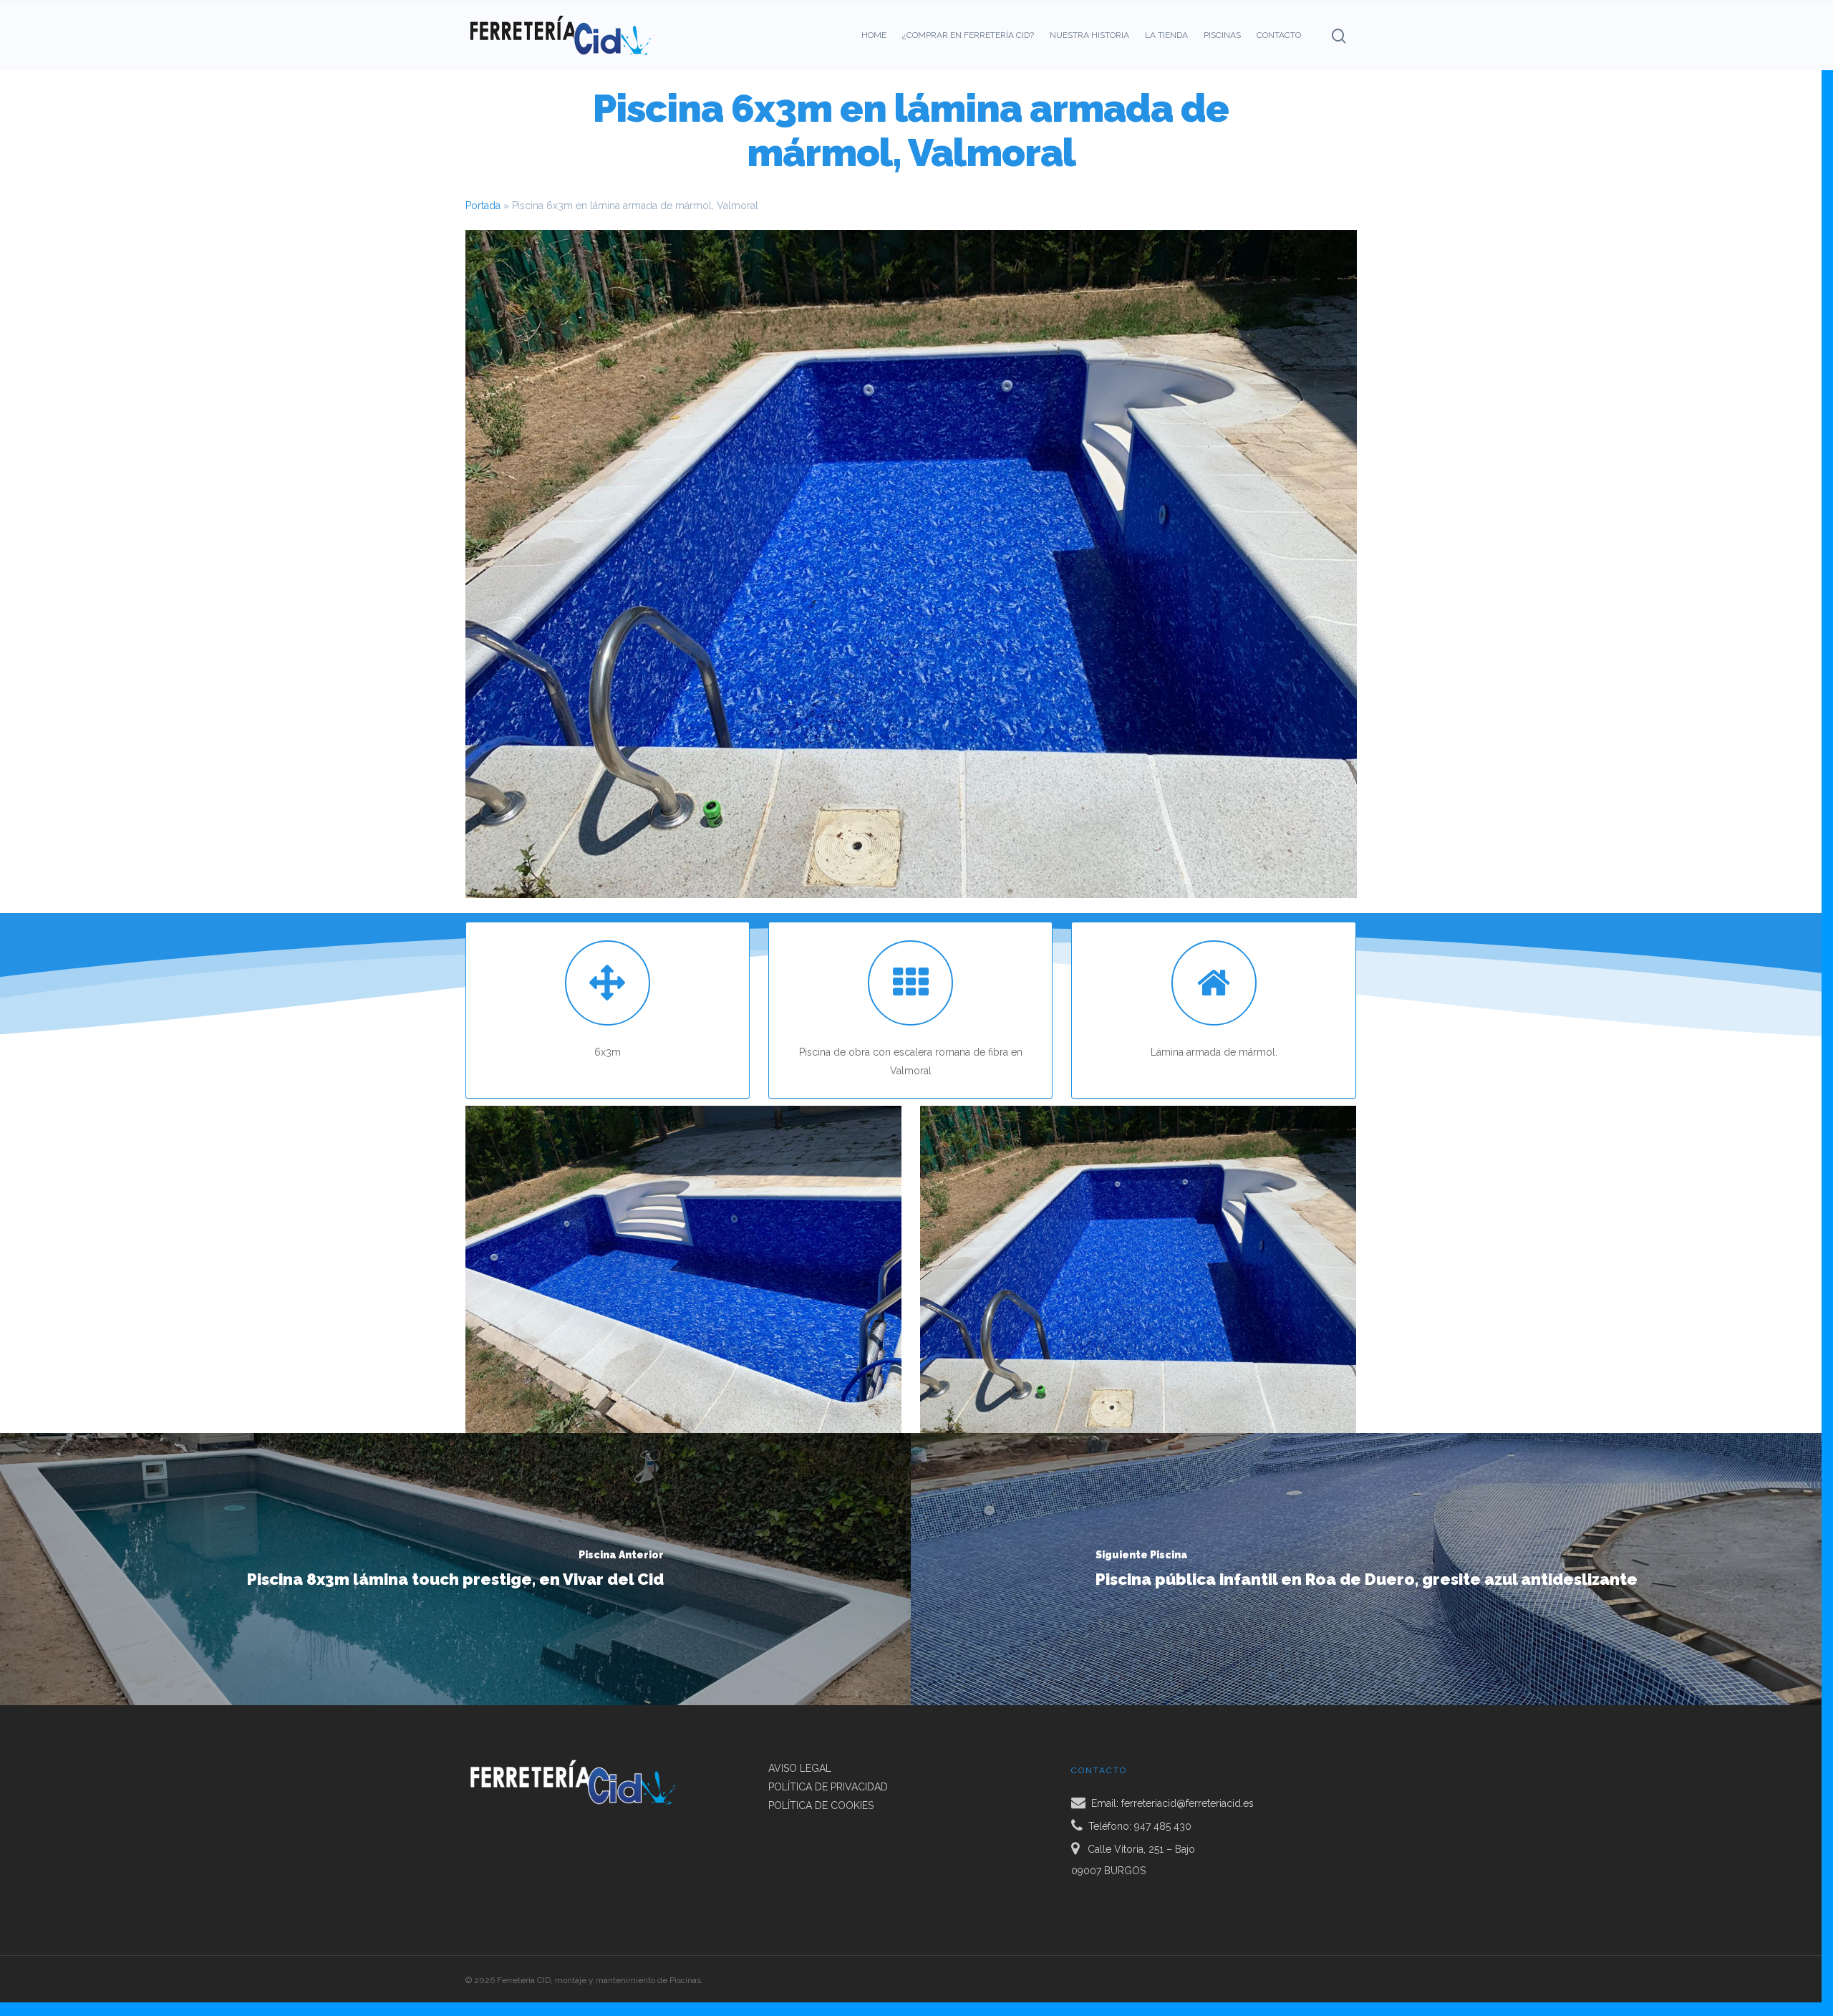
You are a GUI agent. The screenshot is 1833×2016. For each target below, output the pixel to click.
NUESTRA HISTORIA (1089, 35)
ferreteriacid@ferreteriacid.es (1188, 1803)
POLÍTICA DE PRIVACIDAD (828, 1787)
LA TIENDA (1166, 35)
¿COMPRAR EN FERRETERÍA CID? (968, 35)
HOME (874, 35)
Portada (483, 206)
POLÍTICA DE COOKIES (821, 1805)
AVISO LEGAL (800, 1768)
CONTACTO (1279, 35)
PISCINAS (1222, 35)
